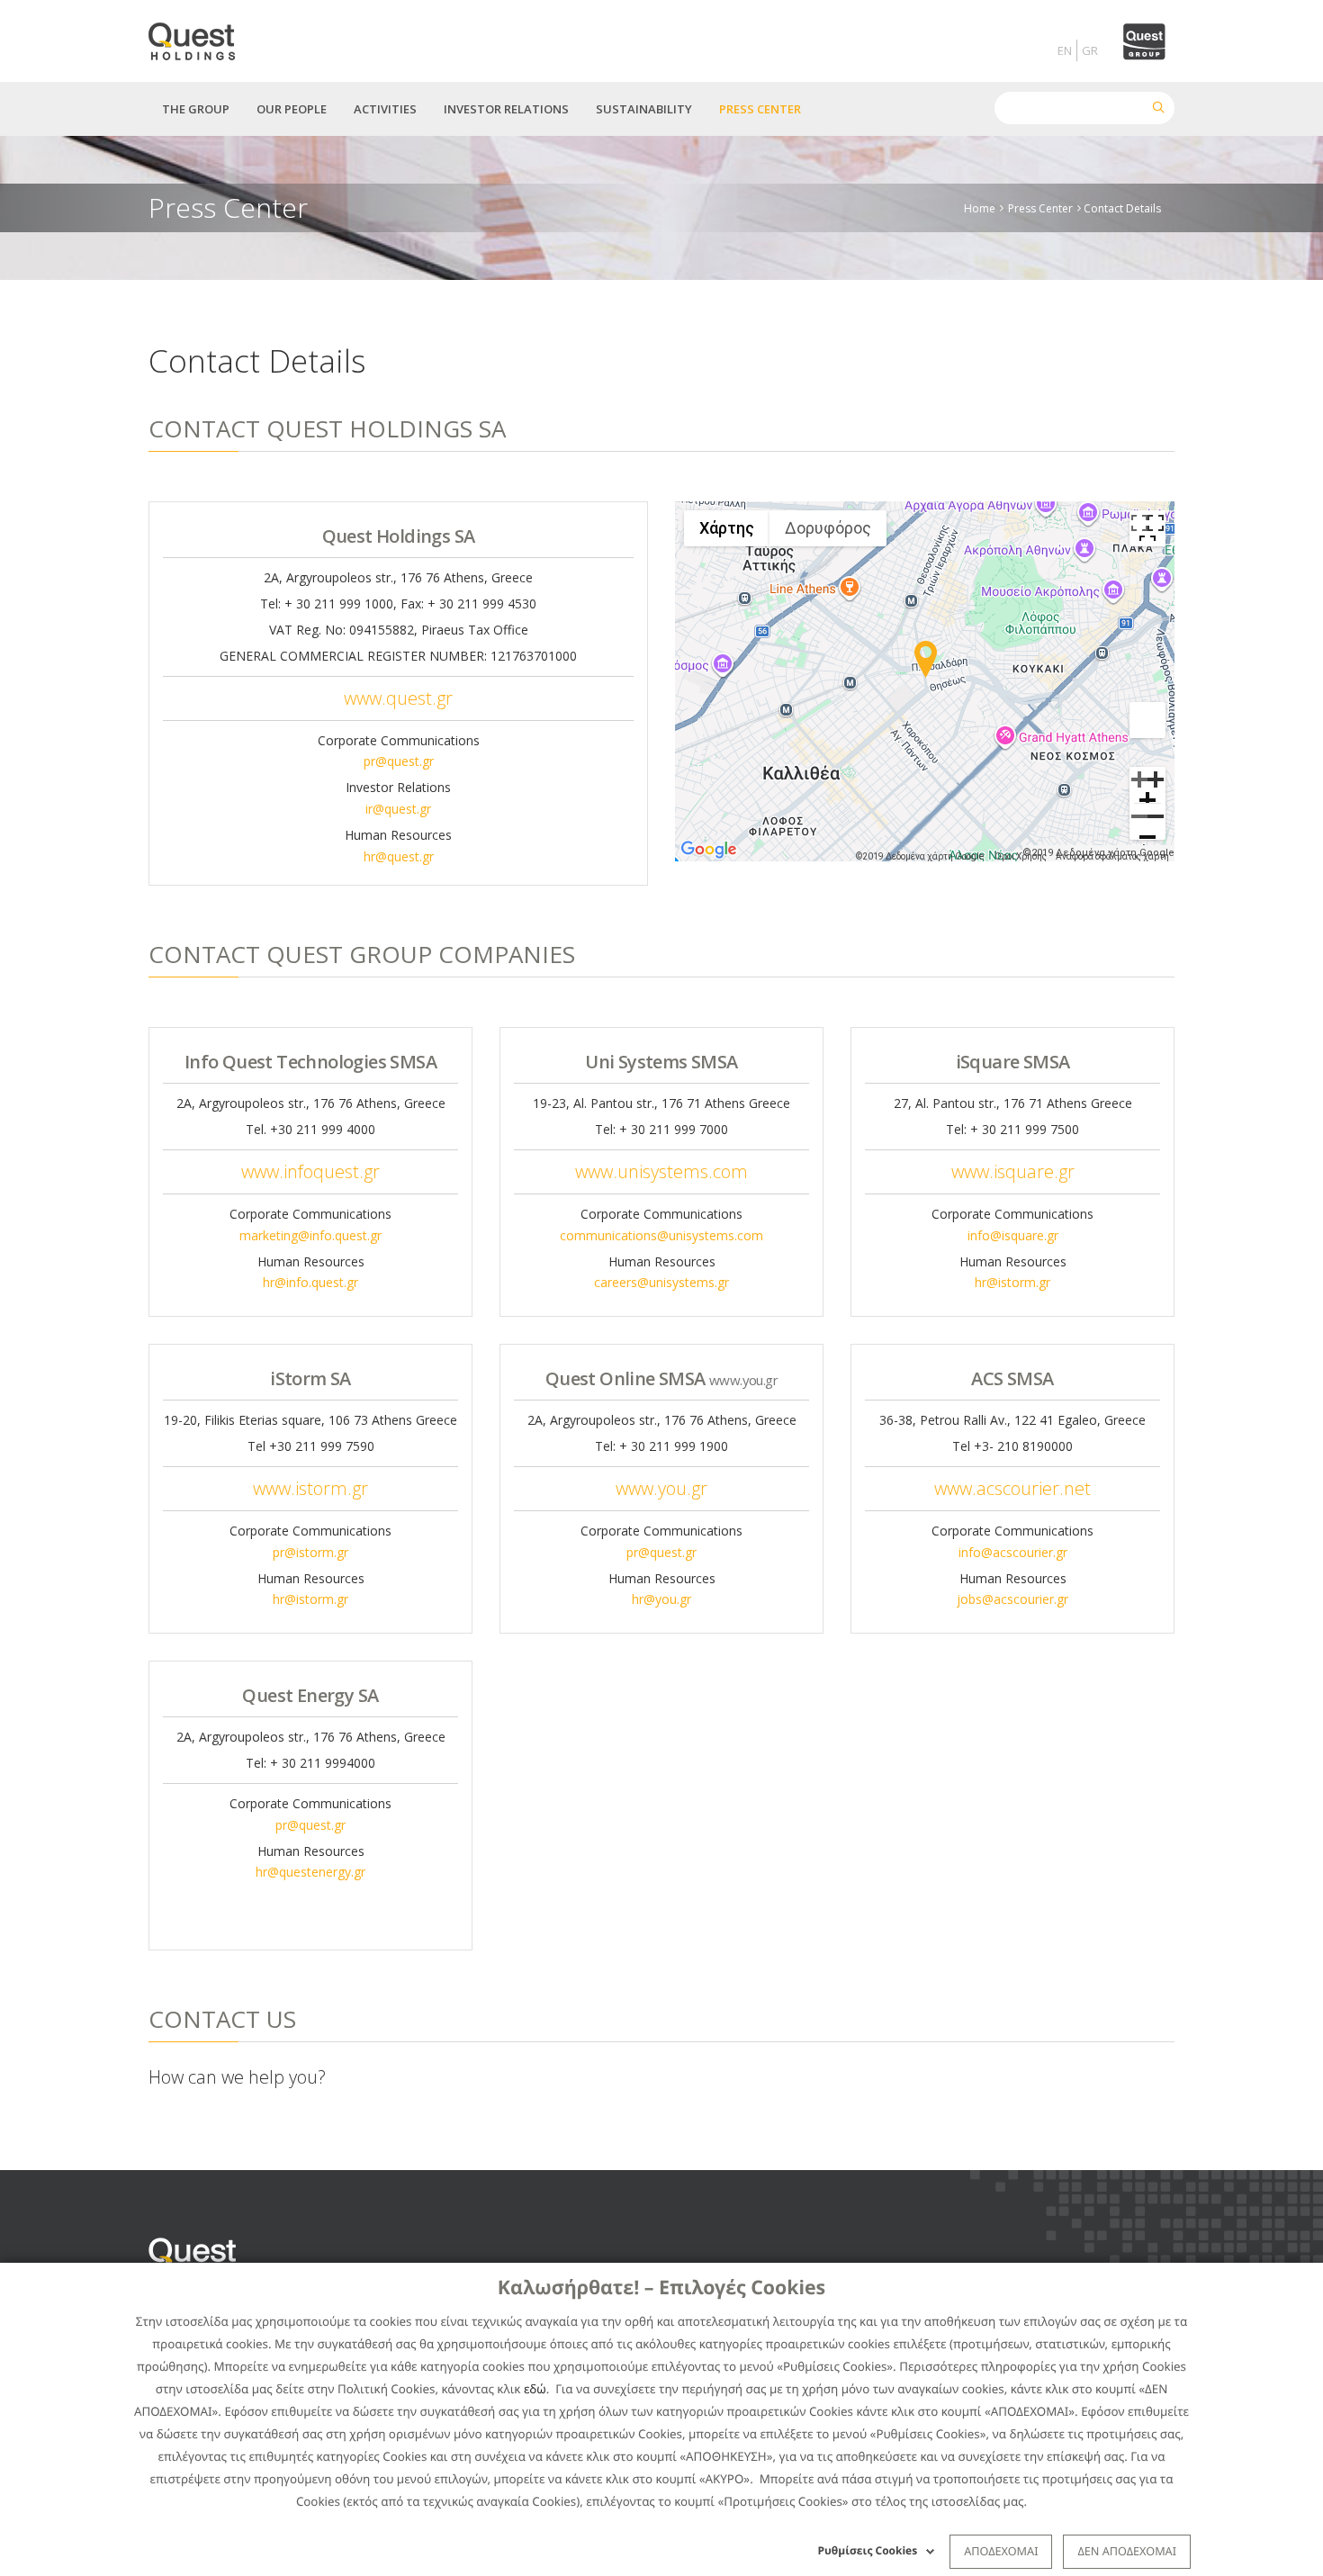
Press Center (1040, 207)
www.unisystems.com (661, 1171)
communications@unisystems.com (661, 1235)
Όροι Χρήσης (1021, 856)
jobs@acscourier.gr (1012, 1599)
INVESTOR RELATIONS (506, 109)
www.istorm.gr (310, 1488)
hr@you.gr (661, 1599)
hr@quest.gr (399, 856)
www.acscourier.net (1012, 1488)
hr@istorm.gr (1012, 1282)
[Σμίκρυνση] (1147, 822)
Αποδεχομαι (1001, 2551)
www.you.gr (661, 1488)
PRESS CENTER (760, 109)
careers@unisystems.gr (661, 1282)
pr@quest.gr (399, 761)
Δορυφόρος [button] (828, 528)
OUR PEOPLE (292, 109)
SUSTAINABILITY (644, 109)
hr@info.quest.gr (310, 1282)
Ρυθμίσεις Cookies (868, 2550)
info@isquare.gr (1013, 1235)
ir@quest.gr (398, 809)
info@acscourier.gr (1013, 1552)
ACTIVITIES (385, 109)
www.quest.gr (398, 698)
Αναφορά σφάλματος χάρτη (1112, 856)
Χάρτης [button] (727, 528)
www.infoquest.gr (310, 1171)
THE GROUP (196, 109)
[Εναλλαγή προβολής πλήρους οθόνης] (1147, 528)
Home (980, 207)
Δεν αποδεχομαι (1127, 2551)
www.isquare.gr (1013, 1171)
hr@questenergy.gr (310, 1872)
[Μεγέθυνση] (1147, 785)
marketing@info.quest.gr (310, 1235)
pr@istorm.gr (310, 1552)
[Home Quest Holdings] (202, 36)
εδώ (535, 2389)
